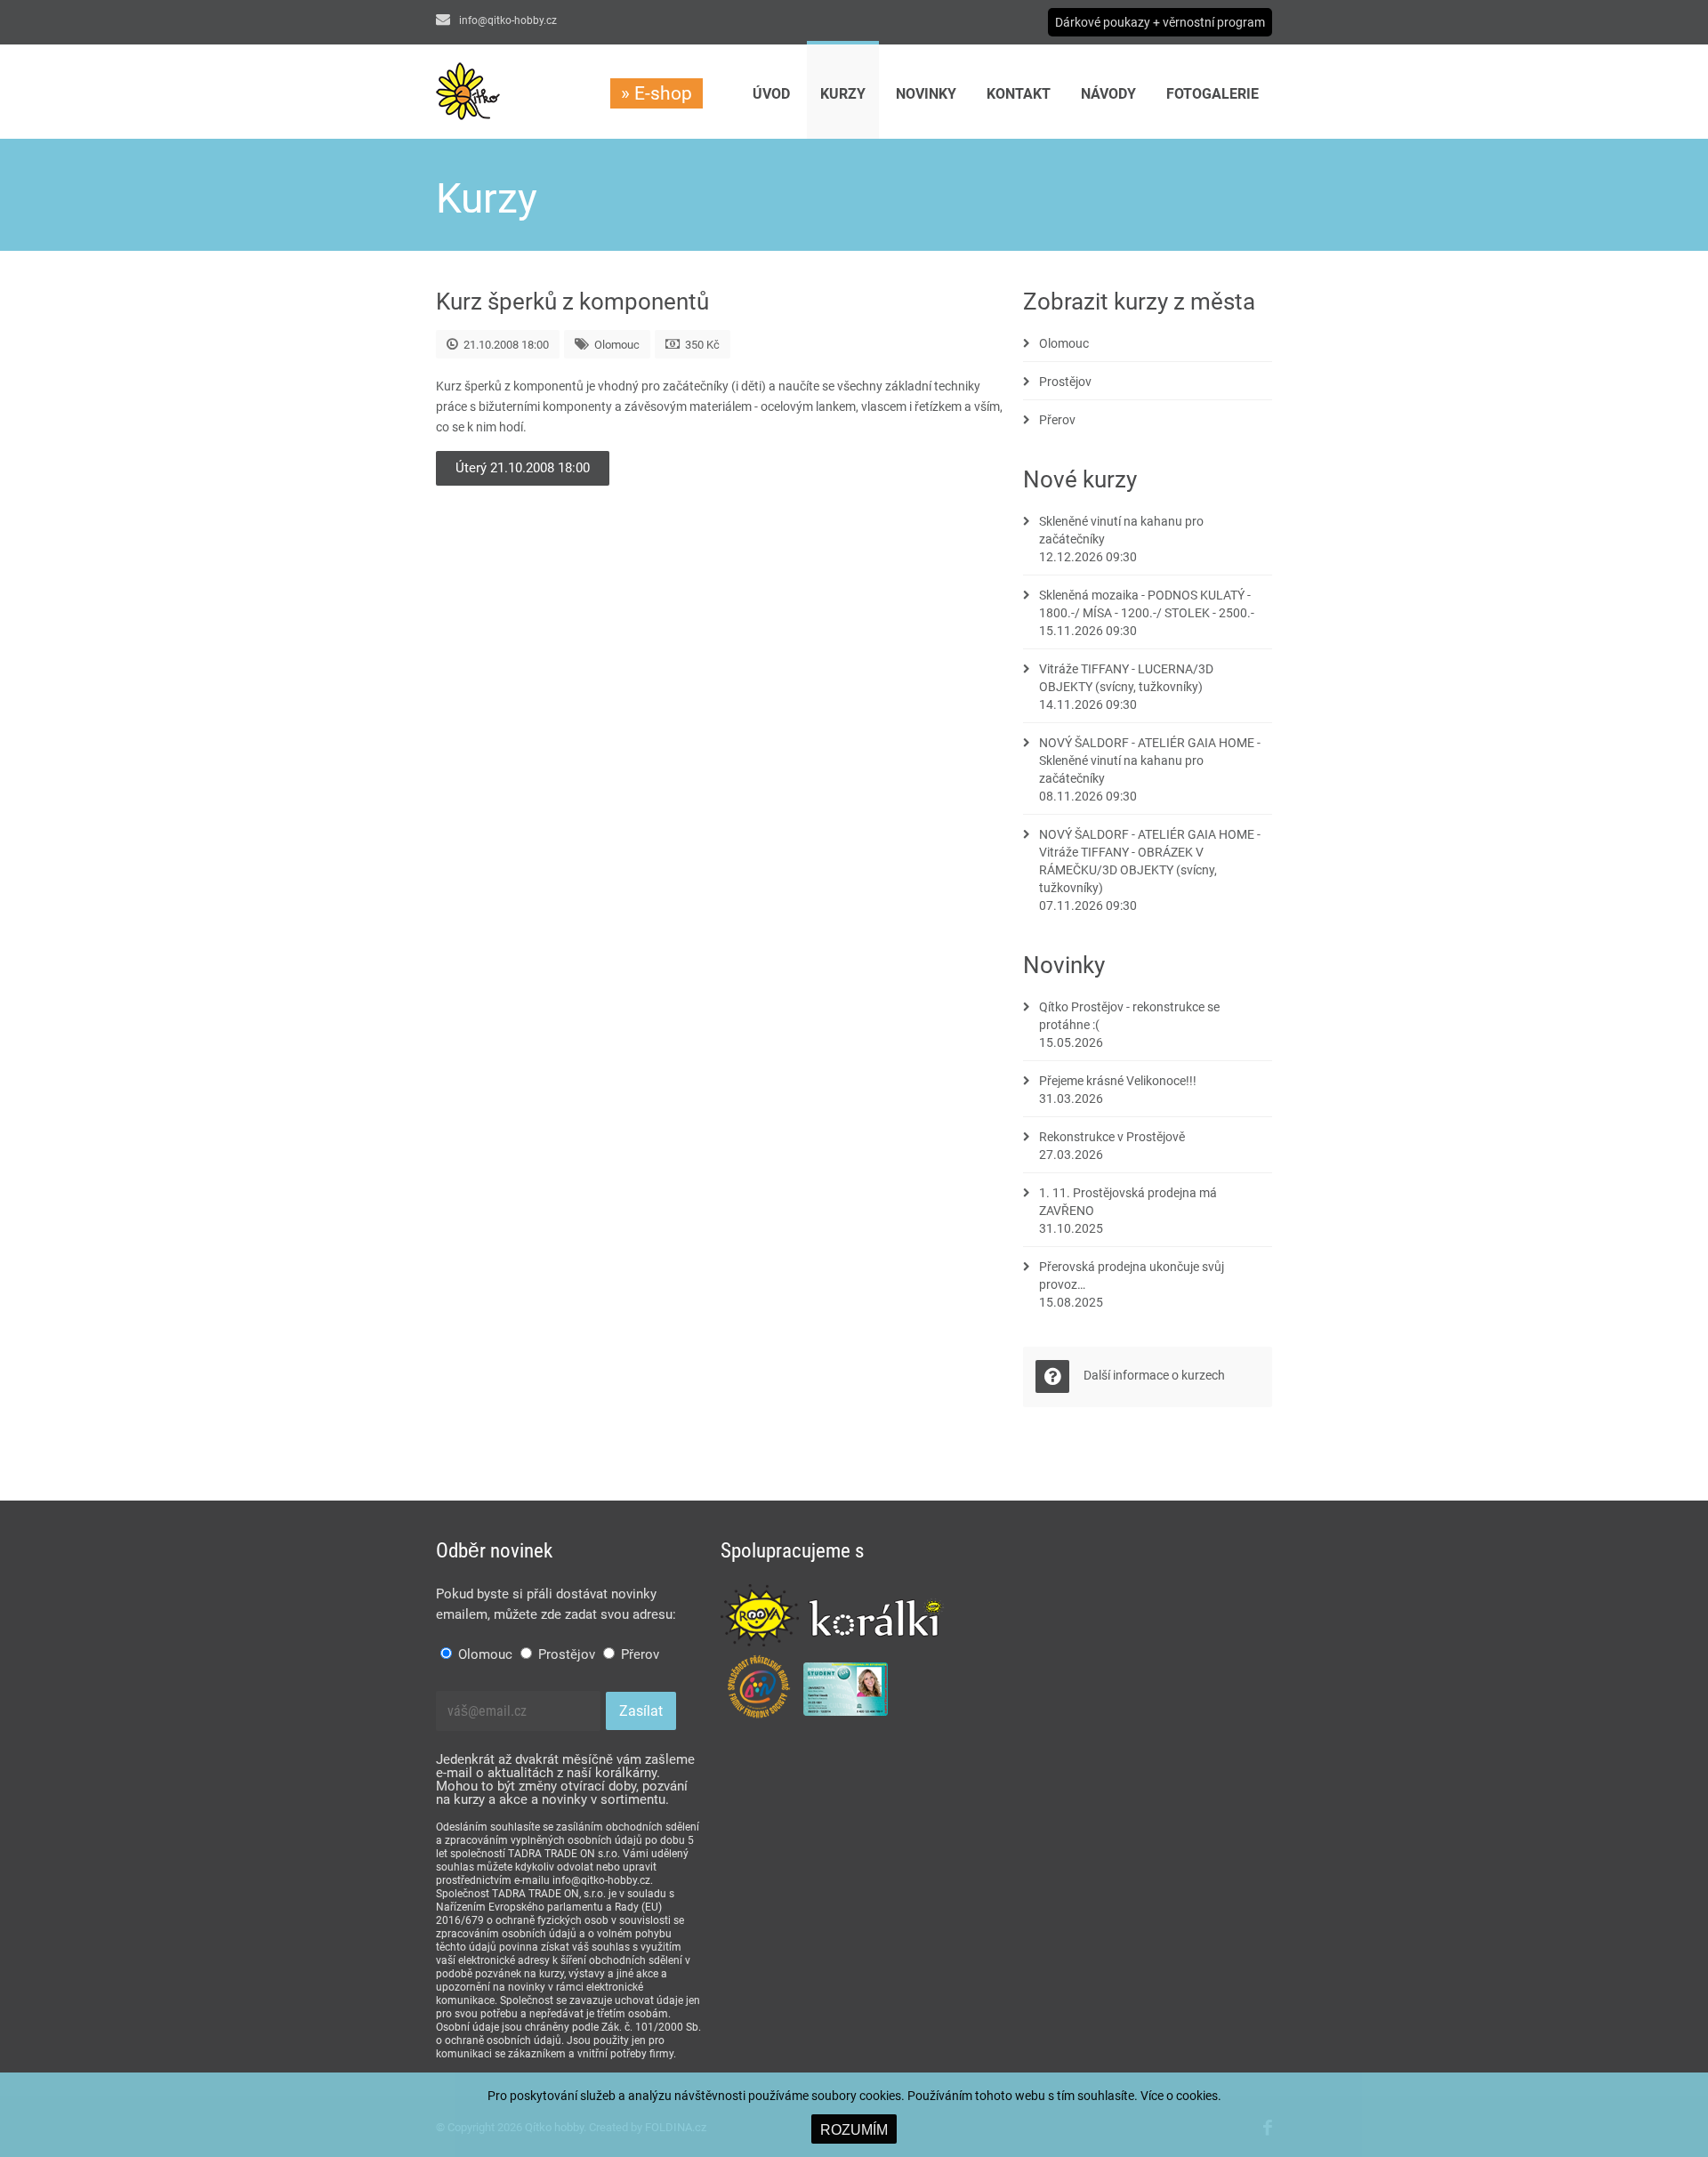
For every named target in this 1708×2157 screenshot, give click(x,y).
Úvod (771, 94)
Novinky (926, 94)
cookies (1197, 2096)
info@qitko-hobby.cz (507, 20)
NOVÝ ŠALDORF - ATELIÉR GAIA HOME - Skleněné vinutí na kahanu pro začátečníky (1150, 761)
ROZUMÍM (854, 2130)
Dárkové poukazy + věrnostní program (1160, 22)
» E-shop (657, 93)
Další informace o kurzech (1154, 1375)
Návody (1108, 94)
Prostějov (1065, 382)
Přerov (1057, 420)
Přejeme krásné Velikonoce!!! (1118, 1081)
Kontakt (1019, 94)
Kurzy (843, 94)
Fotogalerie (1213, 94)
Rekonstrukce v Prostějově (1112, 1137)
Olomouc (1064, 343)
